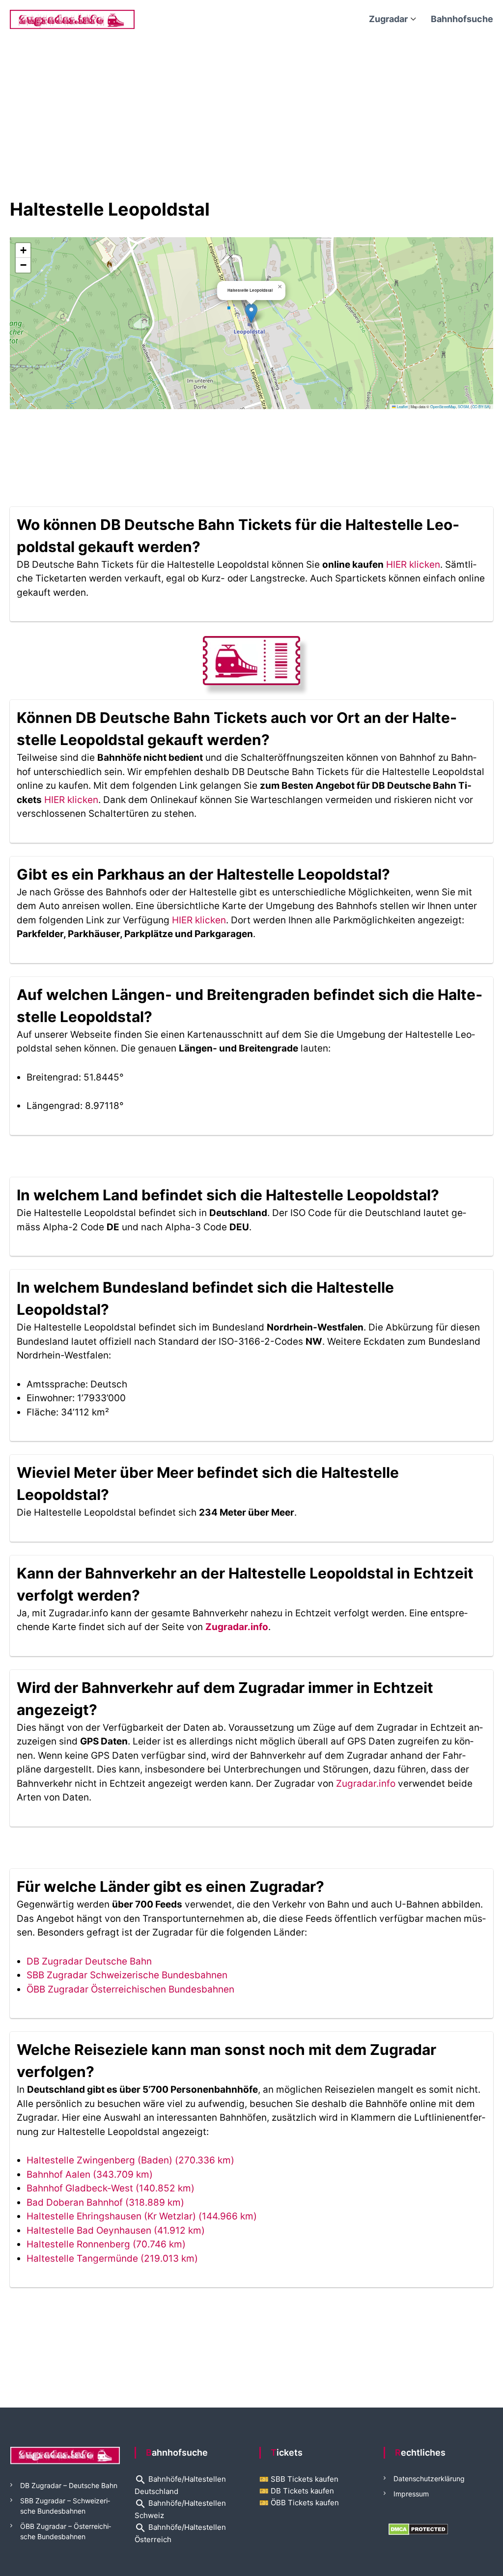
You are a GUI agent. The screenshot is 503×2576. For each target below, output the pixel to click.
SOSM (463, 406)
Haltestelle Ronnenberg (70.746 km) (106, 2244)
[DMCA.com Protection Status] (418, 2529)
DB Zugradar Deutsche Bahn (89, 1961)
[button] (251, 313)
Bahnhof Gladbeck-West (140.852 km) (111, 2188)
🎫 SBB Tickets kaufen (299, 2479)
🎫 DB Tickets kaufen (297, 2491)
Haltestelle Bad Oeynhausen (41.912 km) (116, 2230)
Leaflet (402, 406)
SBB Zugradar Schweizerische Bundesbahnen (127, 1975)
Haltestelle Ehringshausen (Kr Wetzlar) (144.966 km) (142, 2216)
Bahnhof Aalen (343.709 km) (90, 2174)
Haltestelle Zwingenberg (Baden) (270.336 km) (130, 2160)
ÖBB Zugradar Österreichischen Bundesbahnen (130, 1989)
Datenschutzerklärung (429, 2479)
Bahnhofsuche (462, 19)
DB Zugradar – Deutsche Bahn (69, 2485)
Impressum (411, 2494)
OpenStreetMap (443, 406)
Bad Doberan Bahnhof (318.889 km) (105, 2202)
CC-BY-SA (481, 406)
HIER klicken (413, 565)
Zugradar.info (237, 1627)
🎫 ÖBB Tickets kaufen (299, 2503)
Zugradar (388, 19)
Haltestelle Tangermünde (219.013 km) (112, 2258)
